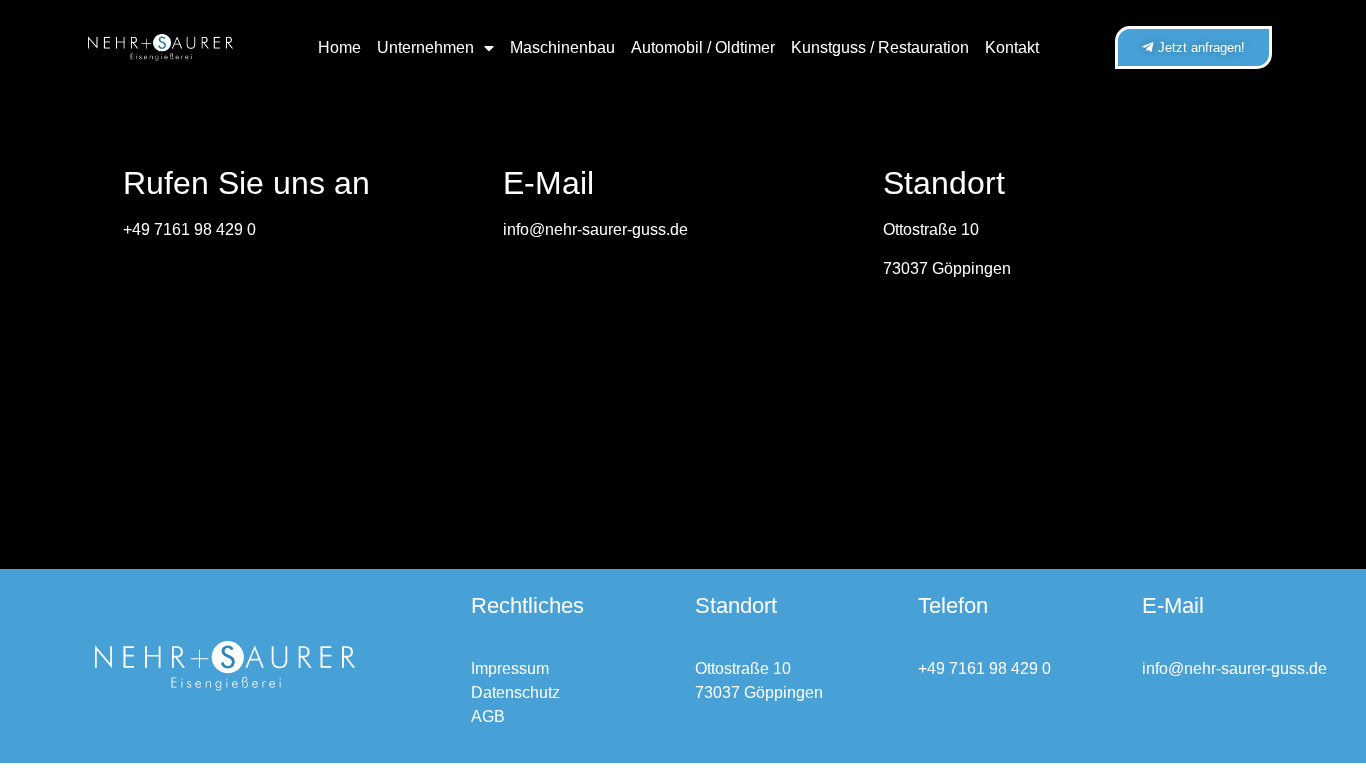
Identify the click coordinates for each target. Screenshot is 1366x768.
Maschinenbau (562, 47)
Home (339, 47)
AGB (488, 716)
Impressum (510, 668)
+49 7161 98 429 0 (189, 229)
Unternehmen (425, 47)
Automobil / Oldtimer (703, 47)
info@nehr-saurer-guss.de (595, 229)
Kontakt (1012, 47)
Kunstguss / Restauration (880, 47)
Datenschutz (515, 692)
